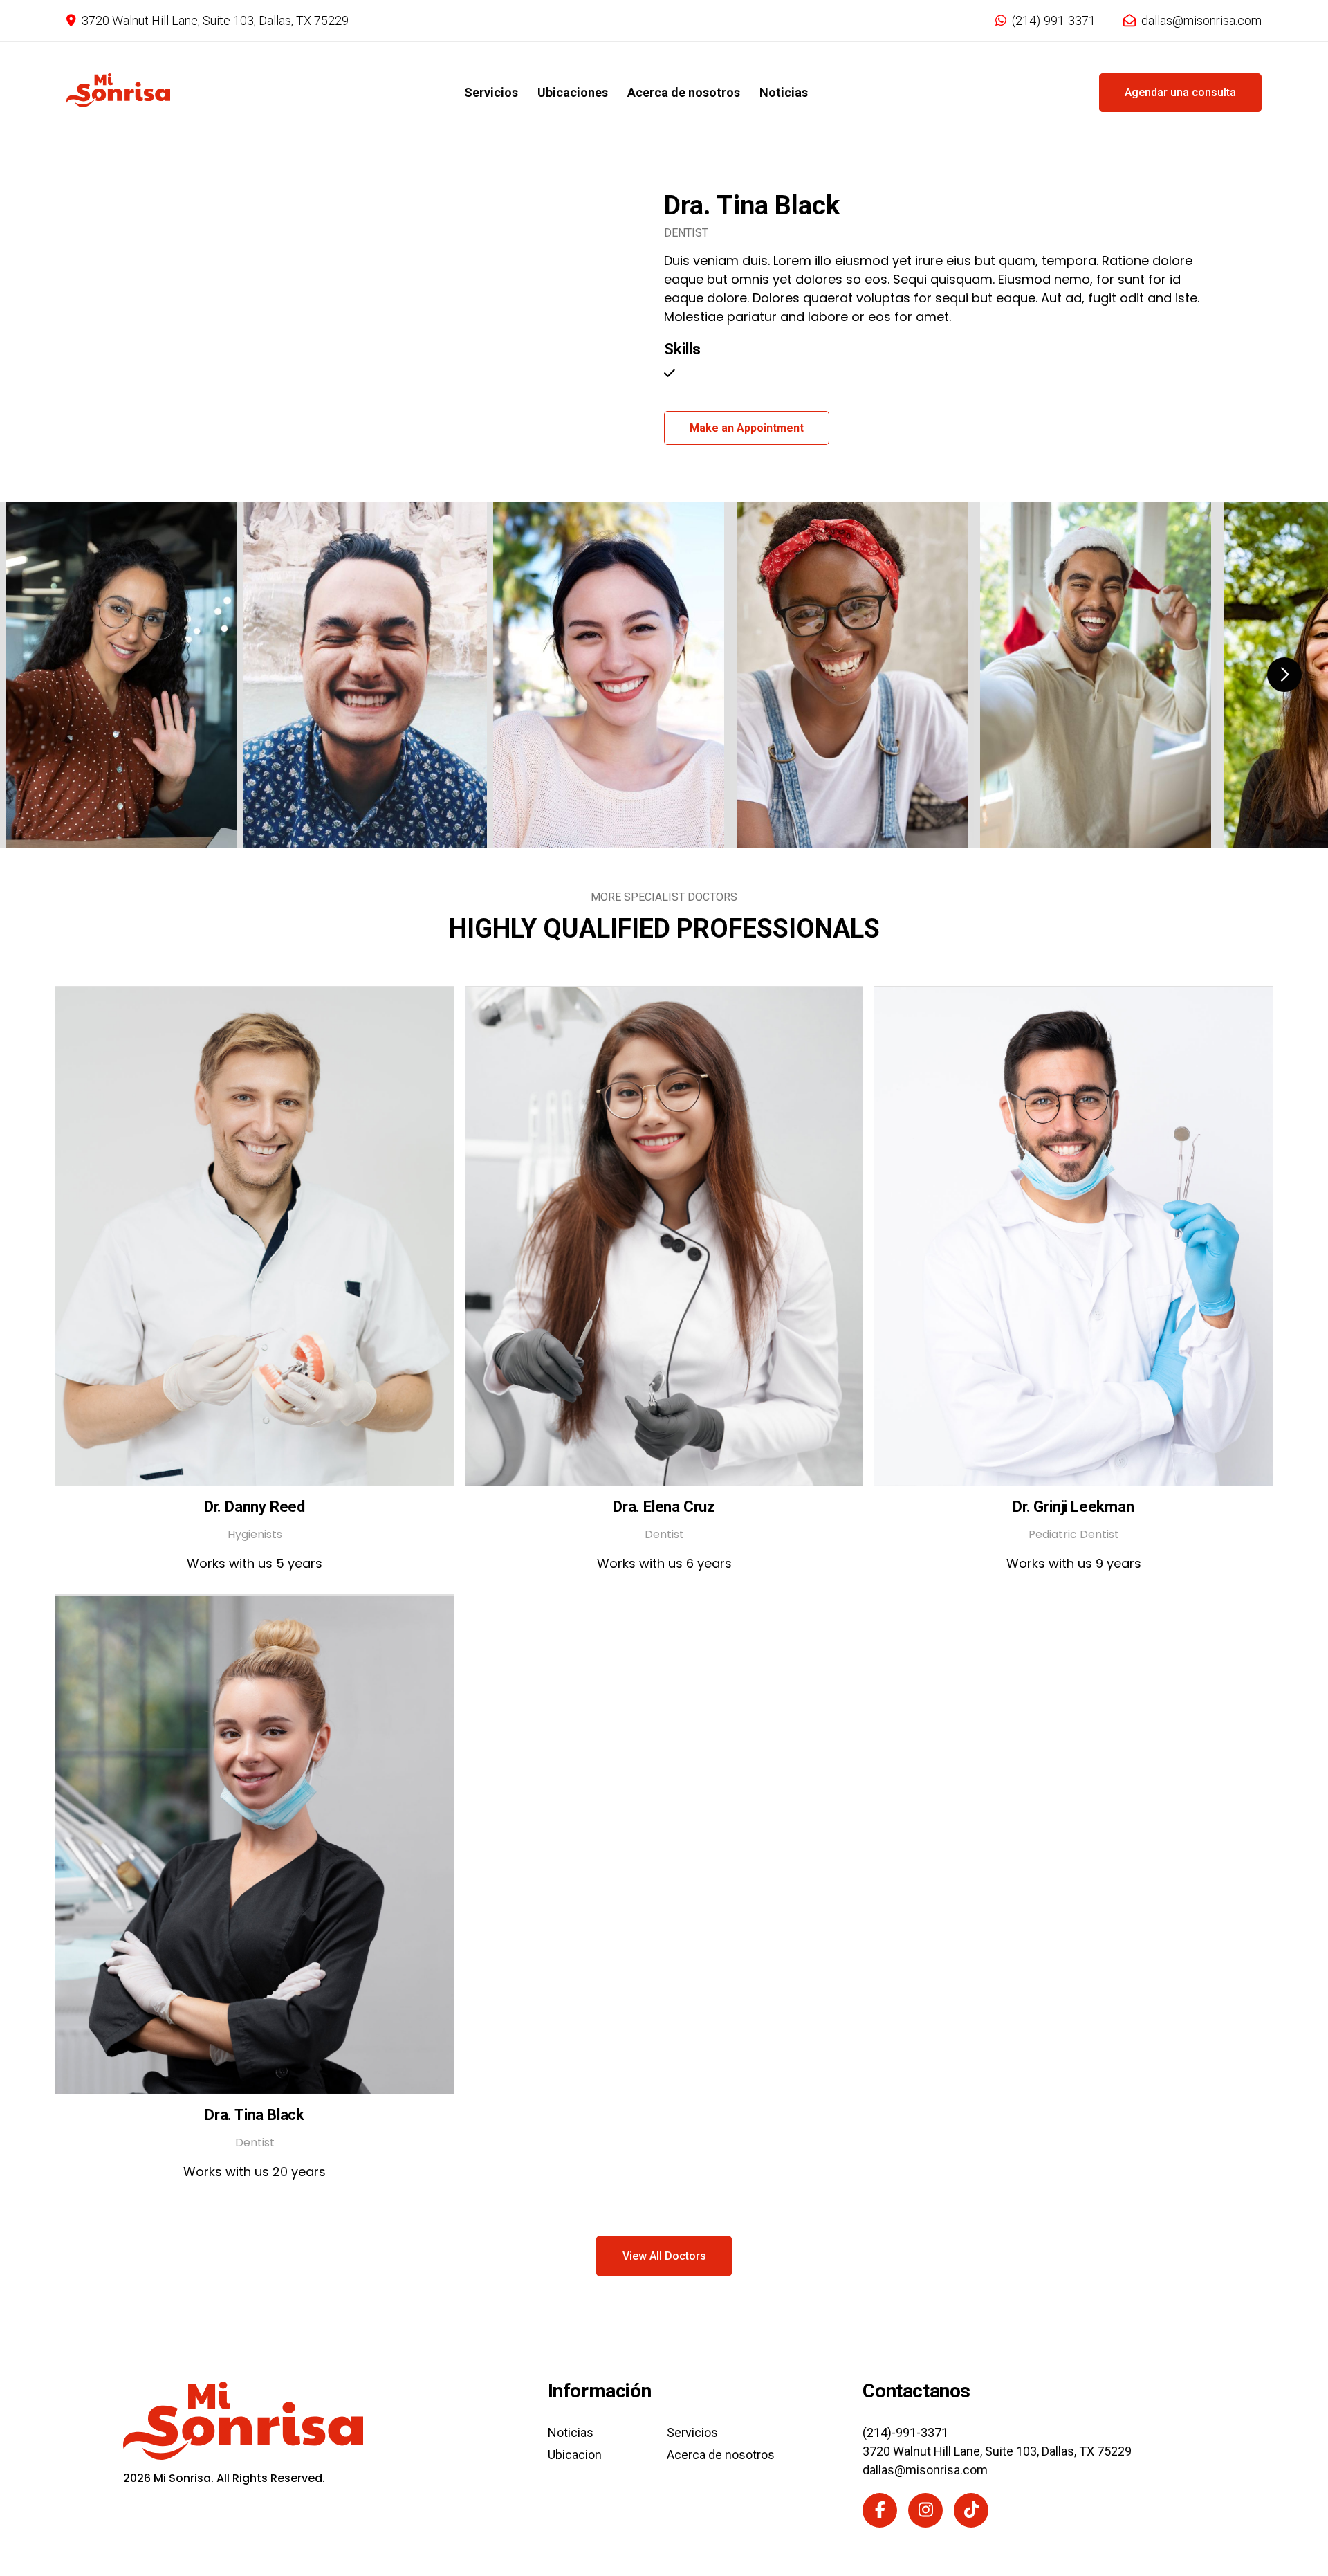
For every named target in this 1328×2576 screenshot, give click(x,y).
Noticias (784, 92)
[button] (1284, 675)
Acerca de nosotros (684, 92)
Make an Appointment (747, 428)
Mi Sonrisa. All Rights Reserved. (224, 2478)
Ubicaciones (573, 92)
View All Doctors (664, 2256)
